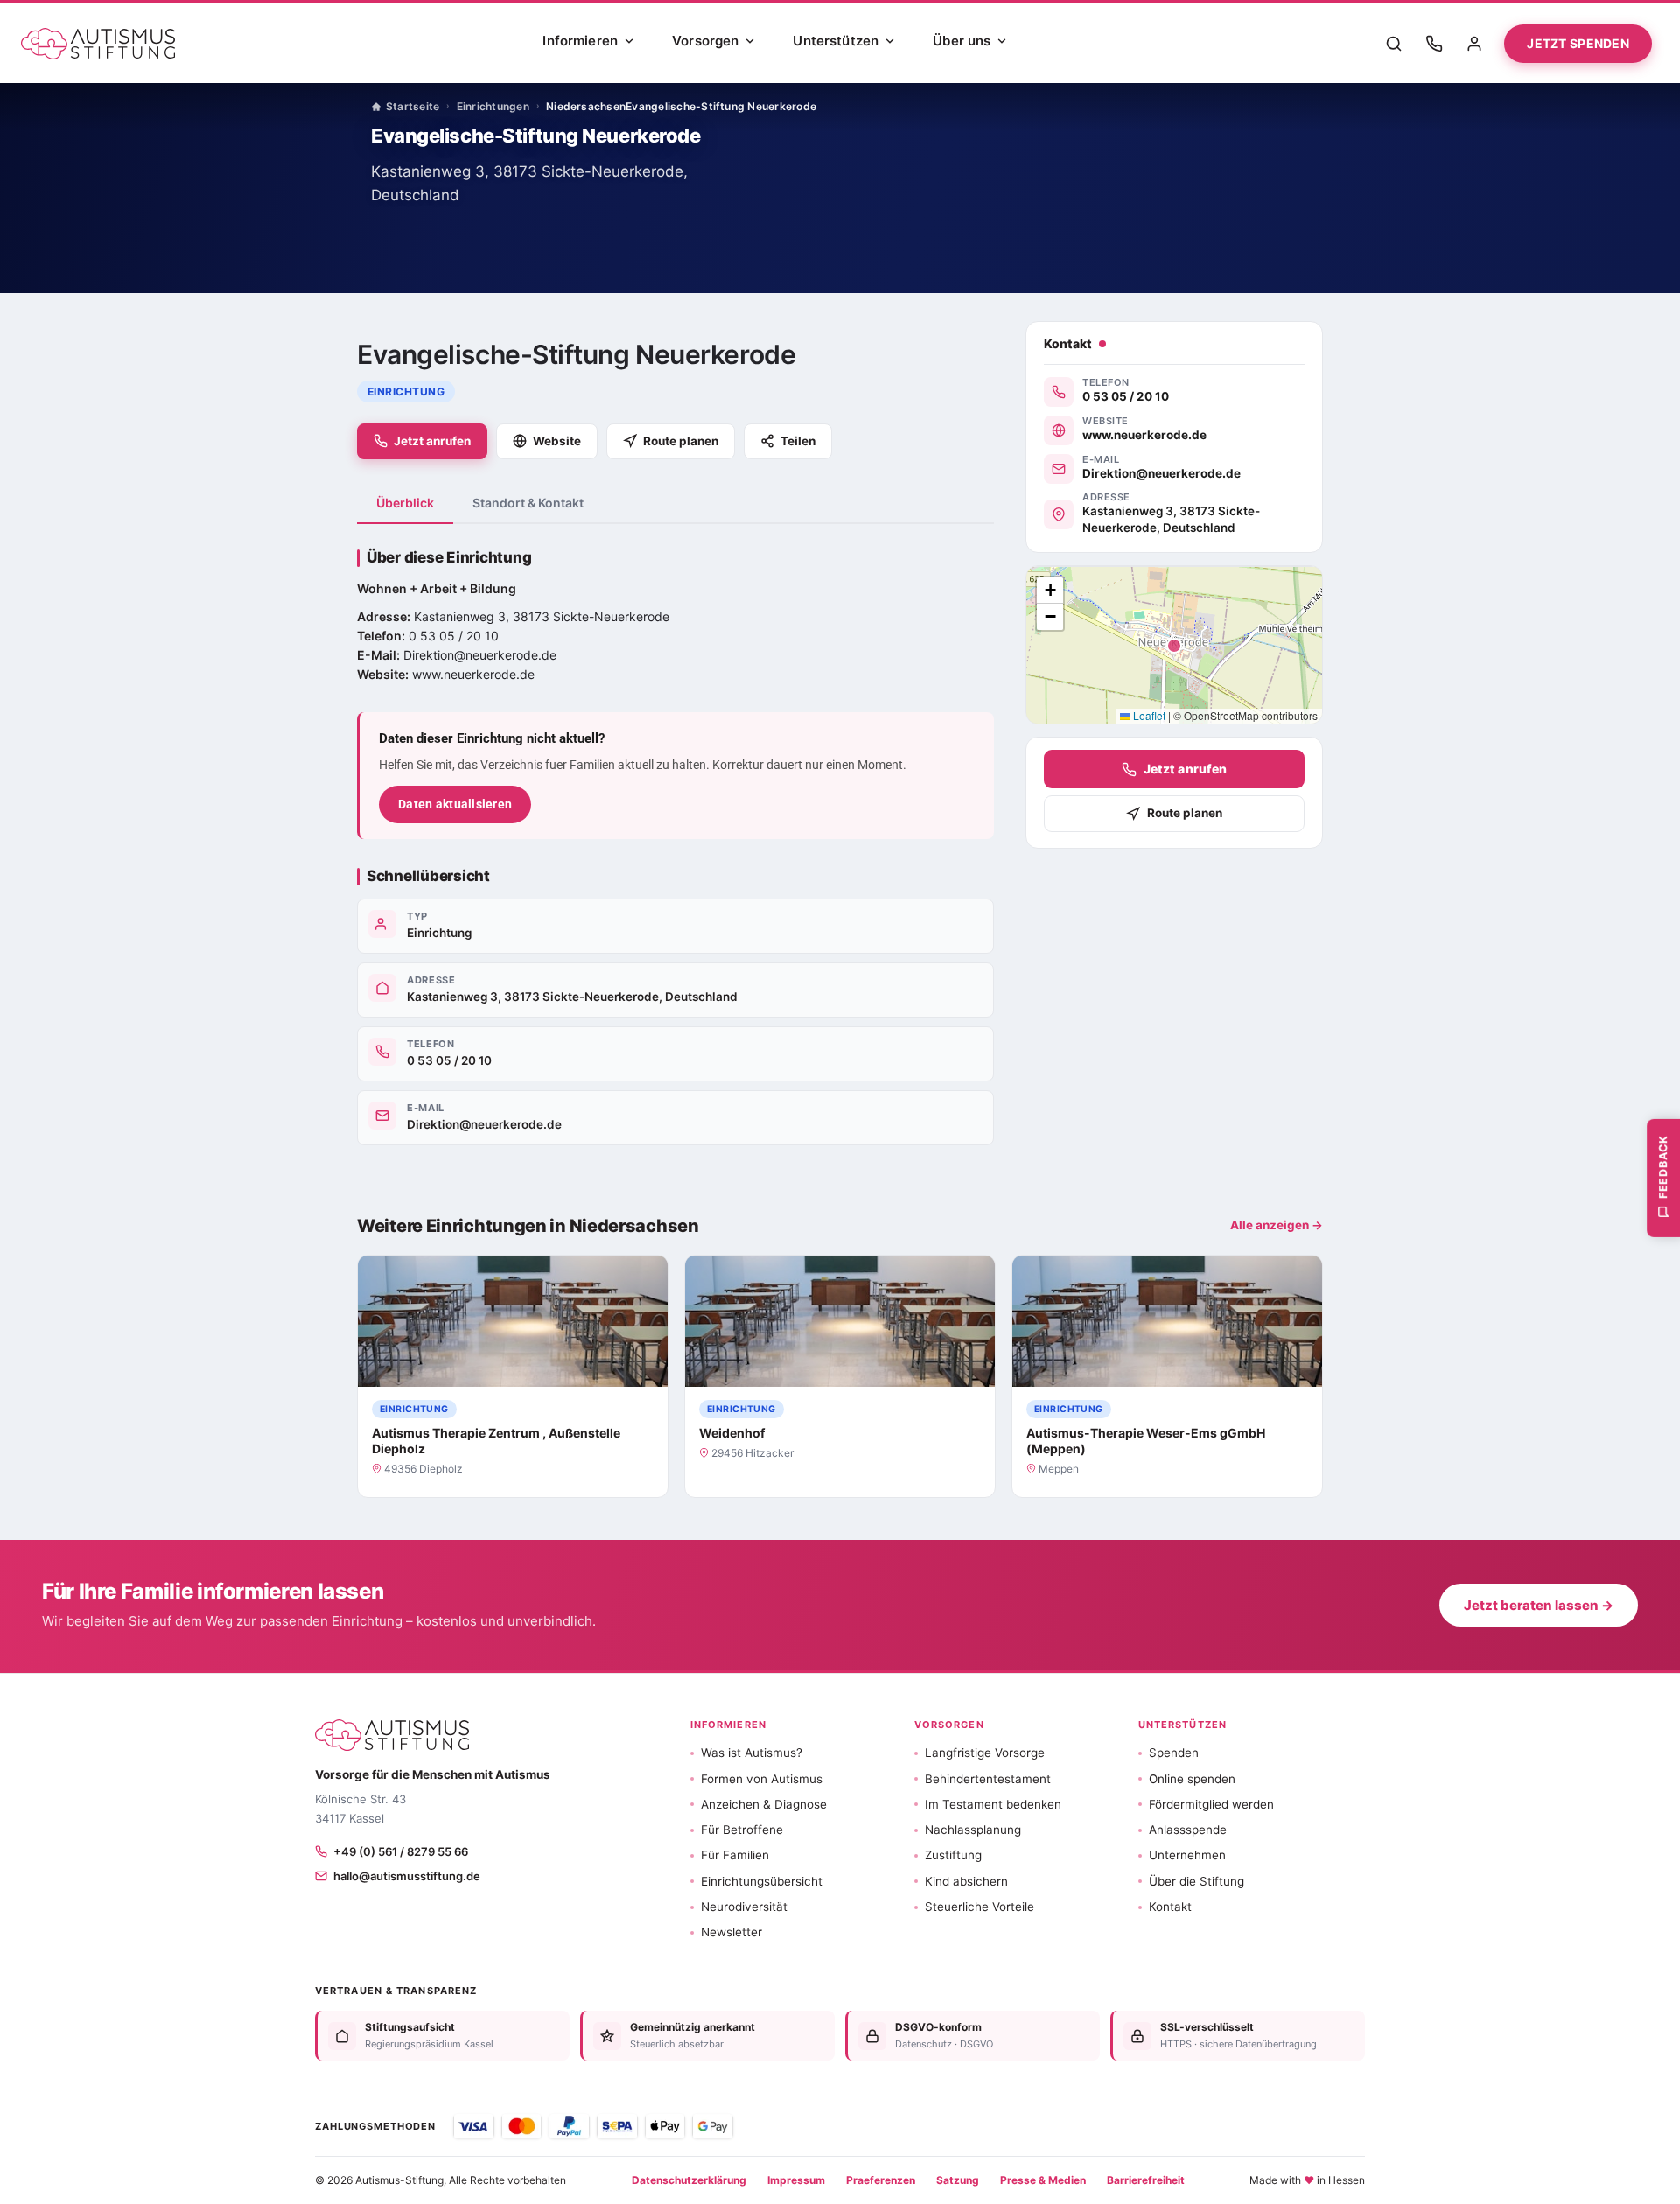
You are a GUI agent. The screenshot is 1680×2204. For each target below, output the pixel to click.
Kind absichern (966, 1881)
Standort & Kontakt (528, 503)
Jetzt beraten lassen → (1539, 1605)
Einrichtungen (493, 106)
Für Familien (735, 1855)
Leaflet (1148, 715)
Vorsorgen (705, 41)
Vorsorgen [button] (949, 1725)
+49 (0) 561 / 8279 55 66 (401, 1851)
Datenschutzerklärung (689, 2180)
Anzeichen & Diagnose (764, 1804)
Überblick (405, 503)
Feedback (1663, 1166)
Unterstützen (836, 41)
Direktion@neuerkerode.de (484, 1124)
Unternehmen (1187, 1855)
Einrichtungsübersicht (762, 1881)
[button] (1050, 591)
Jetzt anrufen (432, 441)
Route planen (681, 441)
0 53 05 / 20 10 (449, 1060)
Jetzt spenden (1578, 43)
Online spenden (1192, 1779)
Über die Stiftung (1197, 1881)
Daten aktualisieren (455, 804)
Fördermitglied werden (1211, 1804)
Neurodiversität (744, 1907)
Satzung (958, 2180)
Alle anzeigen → (1277, 1225)
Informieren (580, 41)
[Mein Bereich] (1474, 44)
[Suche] (1394, 44)
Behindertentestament (988, 1779)
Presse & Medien (1043, 2180)
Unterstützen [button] (1183, 1725)
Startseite (413, 106)
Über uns (962, 41)
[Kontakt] (1434, 44)
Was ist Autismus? (752, 1753)
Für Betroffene (742, 1830)
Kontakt (1170, 1907)
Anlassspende (1188, 1830)
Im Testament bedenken (993, 1804)
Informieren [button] (728, 1725)
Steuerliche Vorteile (980, 1907)
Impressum (796, 2180)
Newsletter (731, 1932)
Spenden (1174, 1753)
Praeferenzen (881, 2180)
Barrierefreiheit (1146, 2180)
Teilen (798, 441)
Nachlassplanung (973, 1830)
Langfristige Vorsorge (985, 1753)
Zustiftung (953, 1855)
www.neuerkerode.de (473, 674)
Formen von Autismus (762, 1779)
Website (557, 441)
